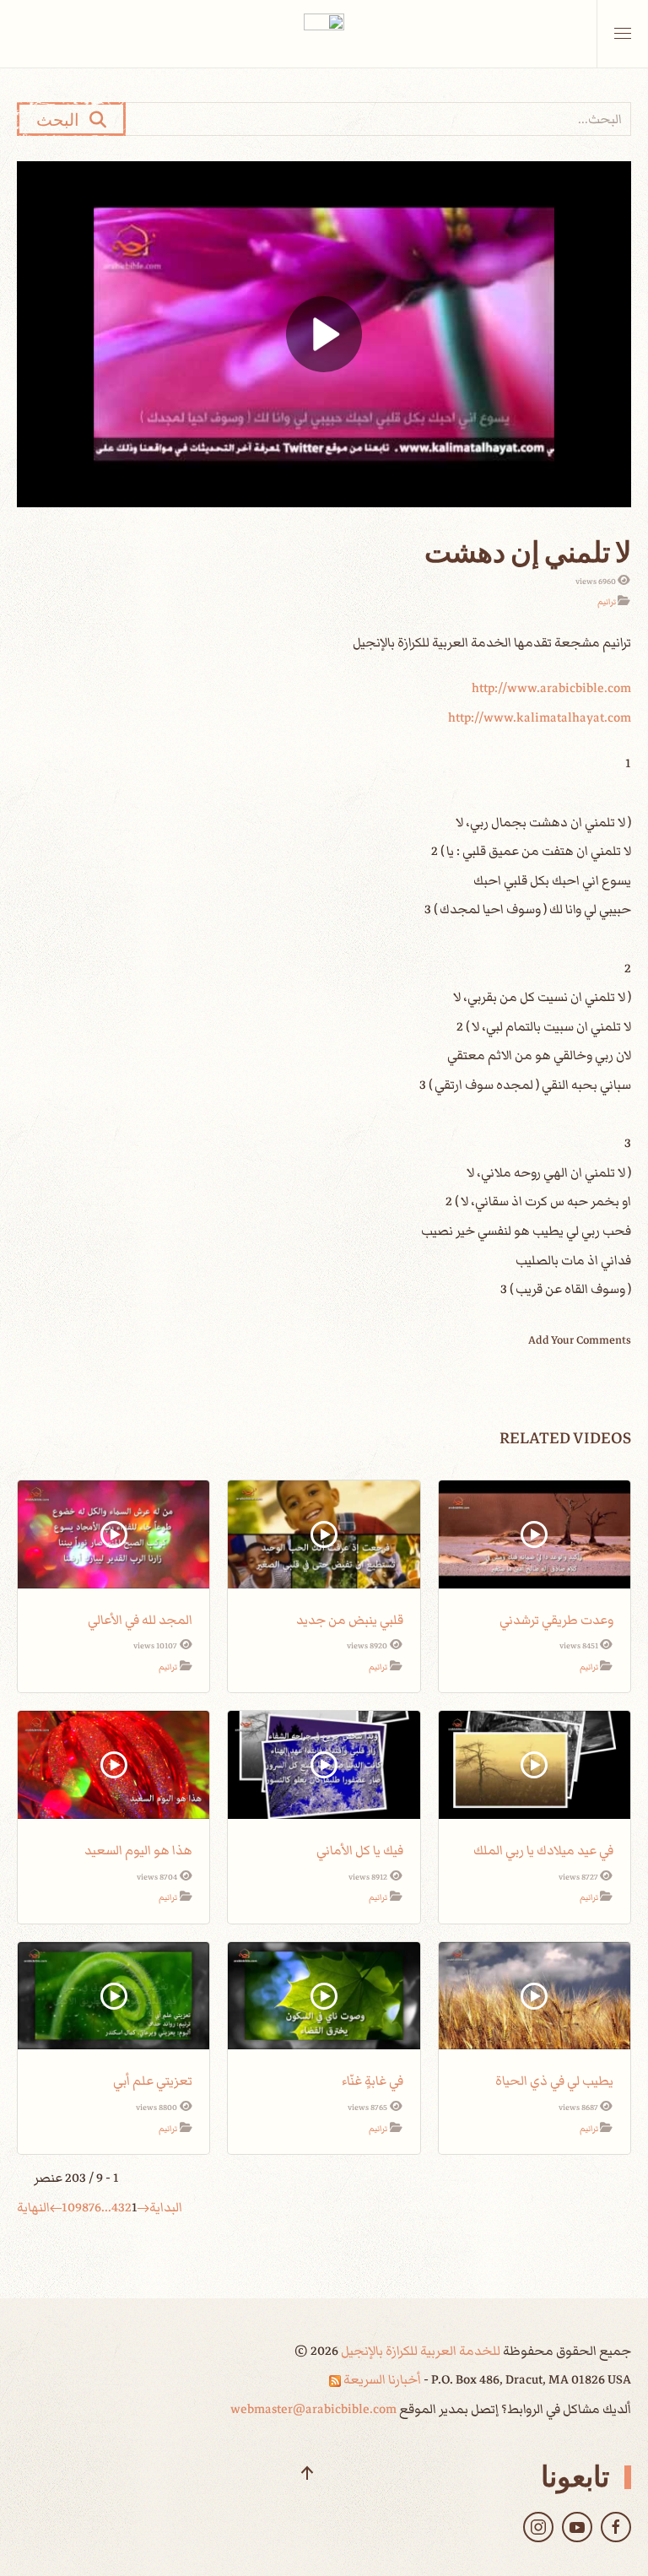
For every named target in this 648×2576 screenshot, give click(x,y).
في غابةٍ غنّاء (373, 2081)
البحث (63, 119)
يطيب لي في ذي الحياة (554, 2081)
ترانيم (607, 602)
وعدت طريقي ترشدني (556, 1620)
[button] (623, 34)
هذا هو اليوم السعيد (138, 1850)
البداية (166, 2207)
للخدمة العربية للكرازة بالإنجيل (419, 2351)
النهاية (33, 2207)
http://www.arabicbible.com (551, 688)
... (106, 2207)
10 (68, 2207)
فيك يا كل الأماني (360, 1850)
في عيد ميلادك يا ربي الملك (543, 1850)
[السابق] (143, 2207)
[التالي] (56, 2207)
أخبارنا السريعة (381, 2379)
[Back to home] (324, 34)
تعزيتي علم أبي (153, 2081)
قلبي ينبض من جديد (350, 1620)
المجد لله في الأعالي (140, 1620)
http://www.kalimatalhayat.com (540, 717)
